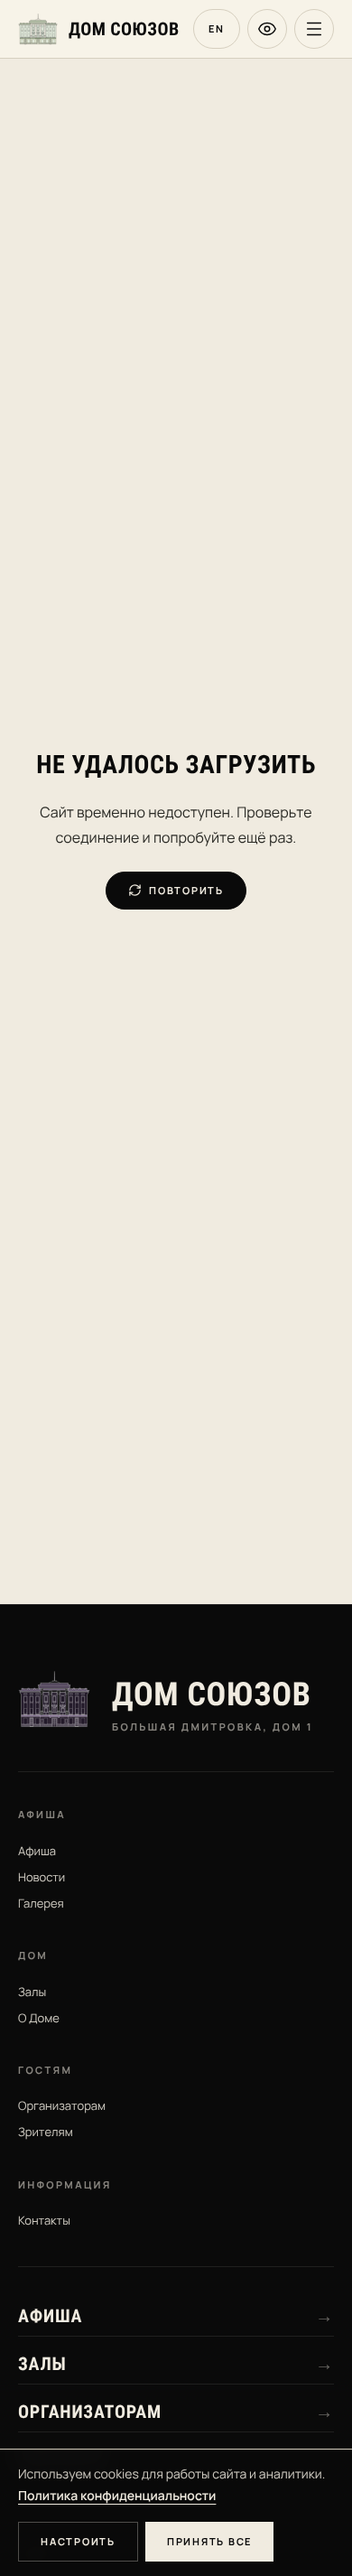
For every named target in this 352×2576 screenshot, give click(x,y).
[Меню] (314, 29)
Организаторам (62, 2105)
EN (217, 28)
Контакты (44, 2220)
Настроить (78, 2541)
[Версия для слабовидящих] (267, 29)
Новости (42, 1877)
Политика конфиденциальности (117, 2496)
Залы (32, 1992)
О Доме (39, 2018)
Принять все (209, 2541)
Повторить (186, 890)
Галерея (41, 1903)
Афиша (37, 1851)
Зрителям (46, 2132)
